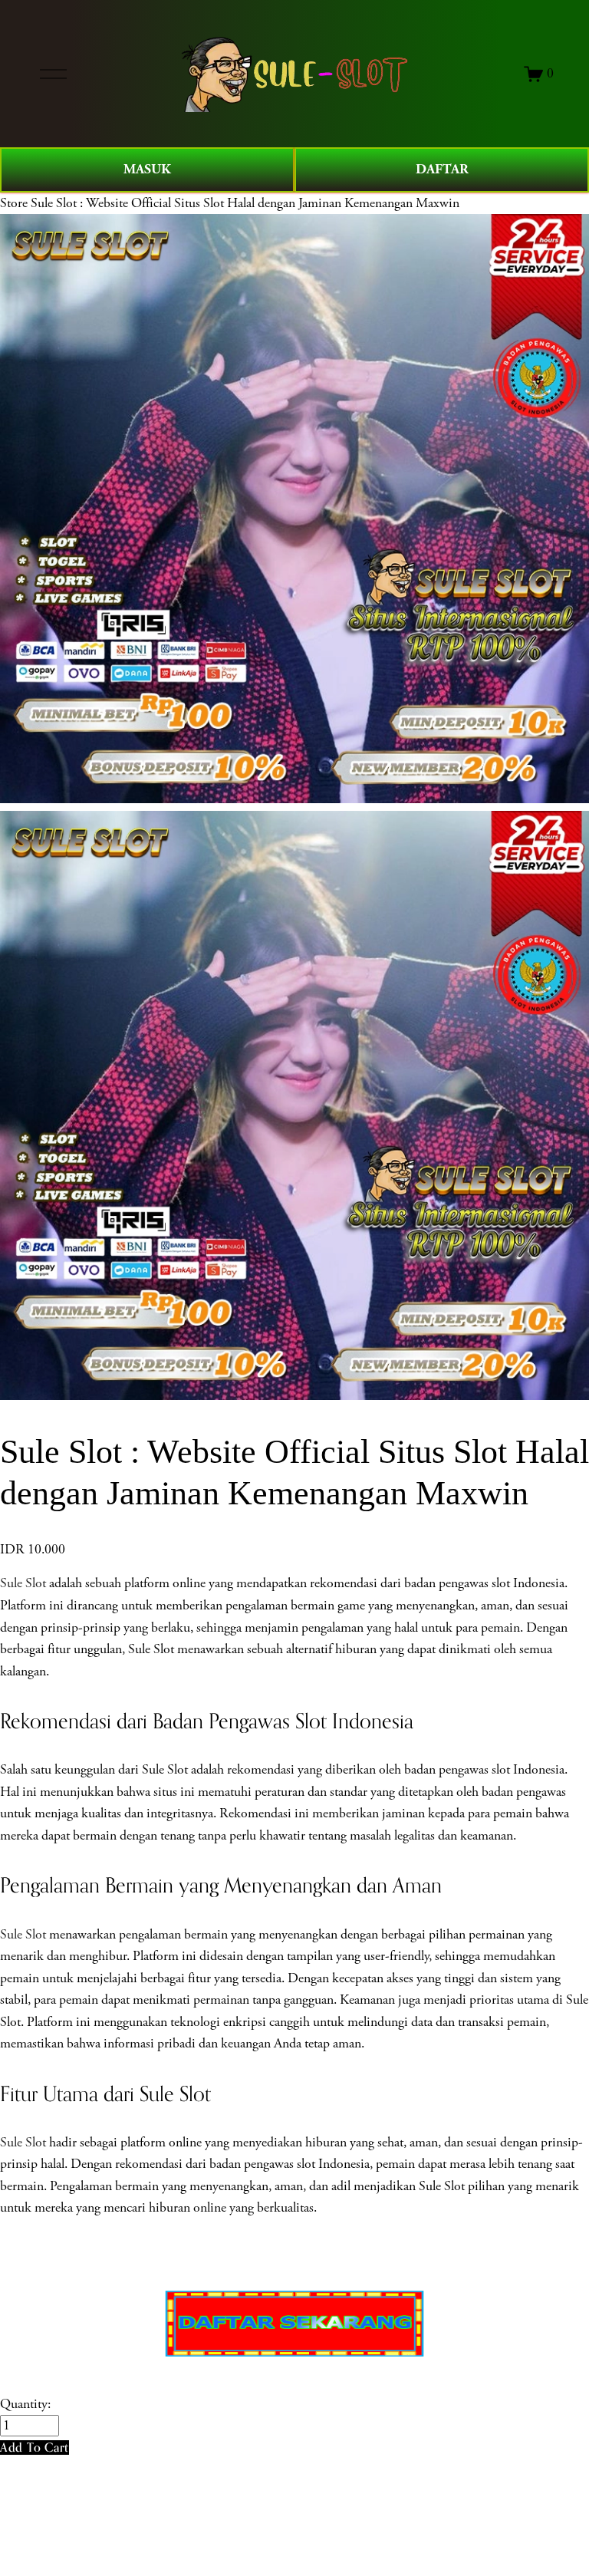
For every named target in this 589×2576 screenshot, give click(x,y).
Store (14, 203)
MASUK (147, 169)
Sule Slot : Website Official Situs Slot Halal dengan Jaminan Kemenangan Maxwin (245, 203)
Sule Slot (23, 1583)
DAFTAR (442, 169)
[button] (35, 2448)
